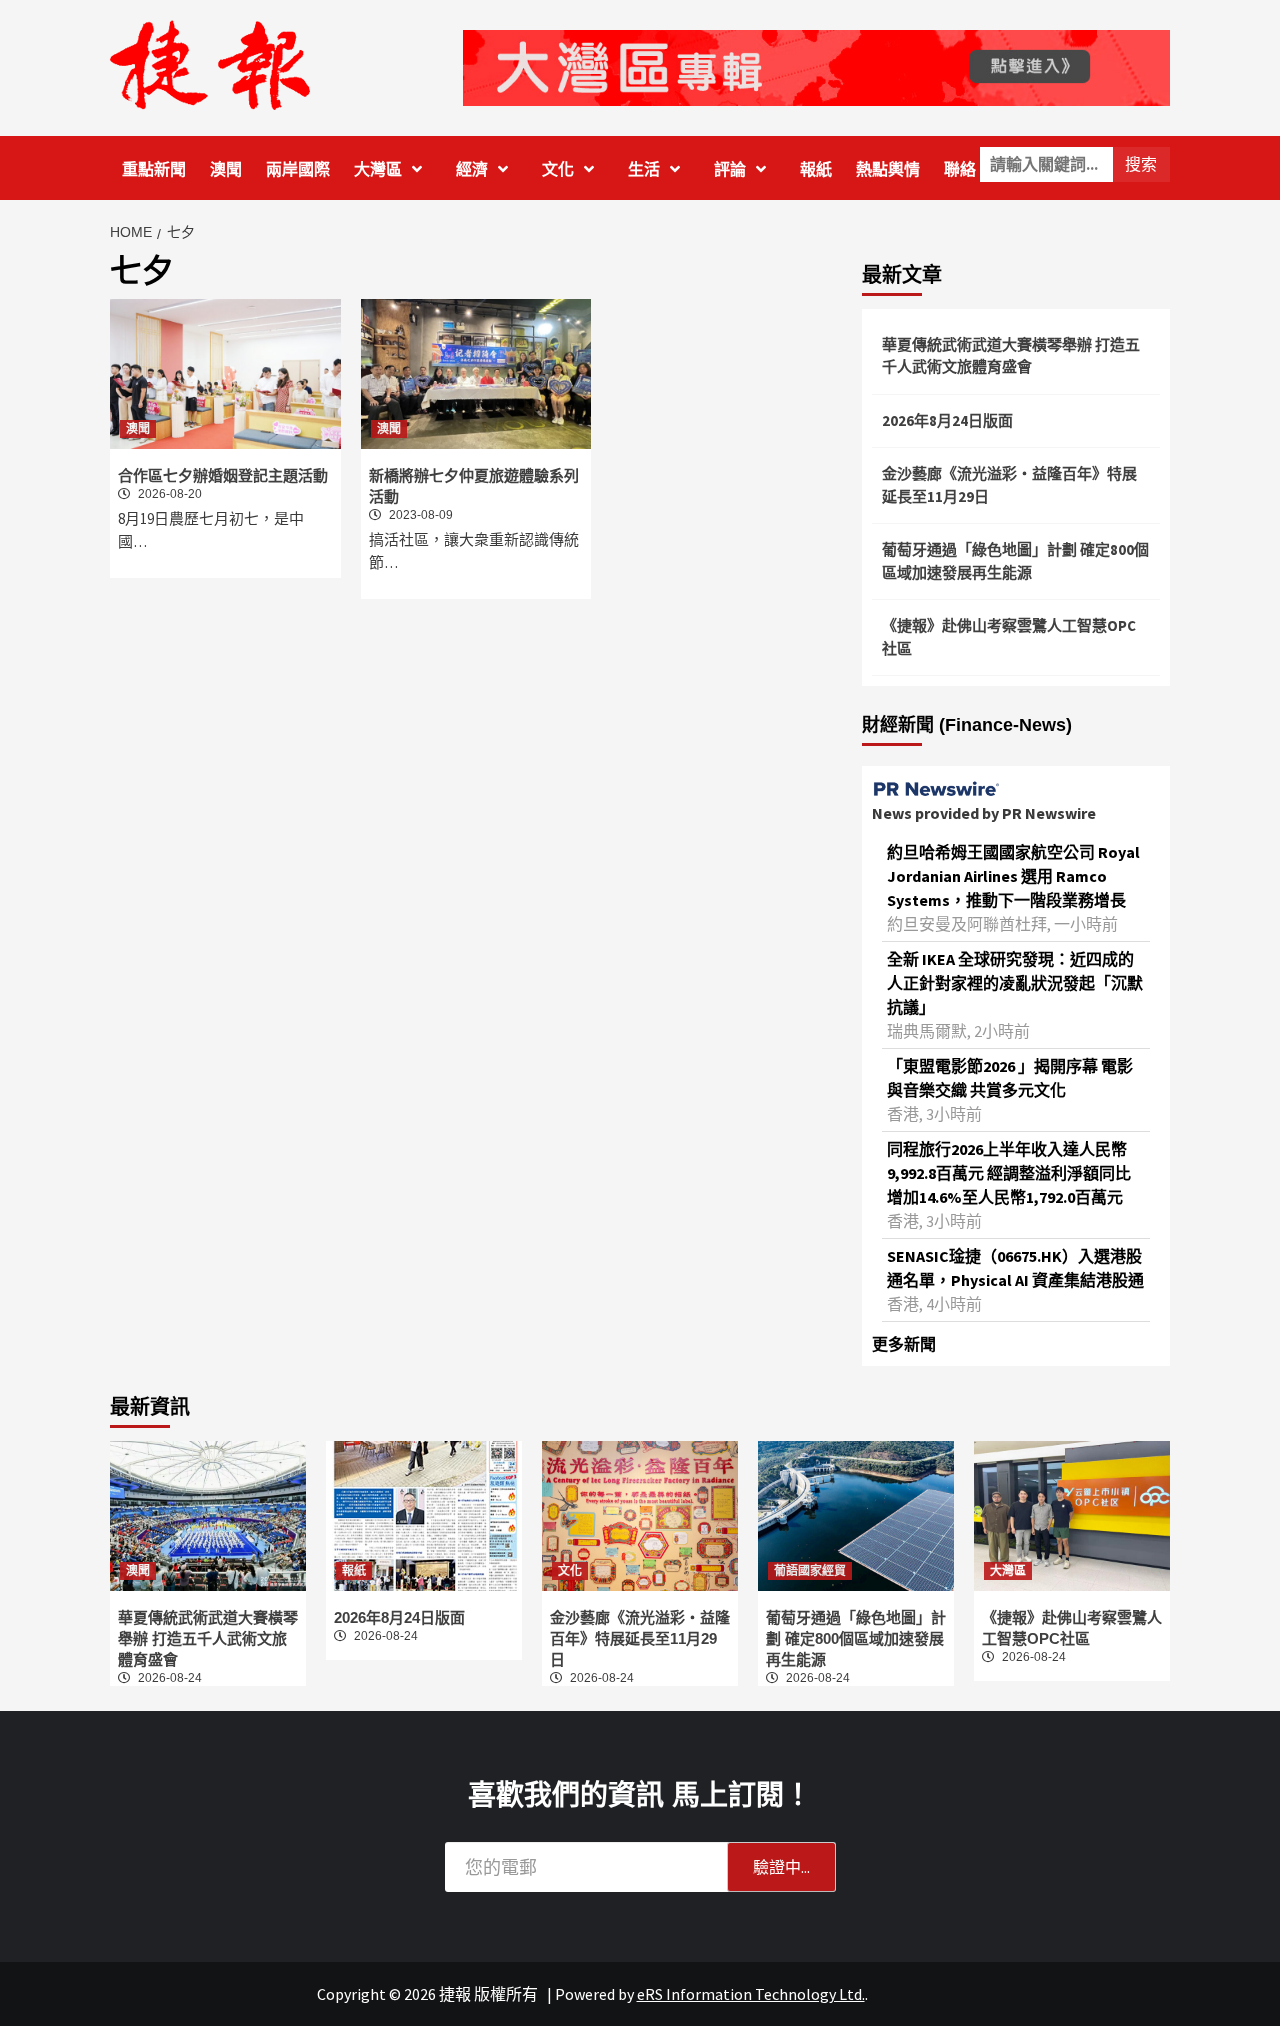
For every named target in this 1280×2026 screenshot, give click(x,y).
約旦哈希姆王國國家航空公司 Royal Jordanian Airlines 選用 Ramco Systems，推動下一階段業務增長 (1013, 876)
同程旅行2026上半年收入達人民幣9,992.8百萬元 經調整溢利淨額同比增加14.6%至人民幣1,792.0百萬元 (1009, 1173)
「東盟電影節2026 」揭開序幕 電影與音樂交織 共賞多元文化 (1010, 1078)
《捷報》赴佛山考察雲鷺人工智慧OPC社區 (1009, 637)
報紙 (816, 169)
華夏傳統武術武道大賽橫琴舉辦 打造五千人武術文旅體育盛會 (1011, 356)
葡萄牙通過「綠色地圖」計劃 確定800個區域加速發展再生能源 (1015, 561)
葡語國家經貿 (810, 1571)
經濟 (472, 169)
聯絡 (960, 169)
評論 (730, 169)
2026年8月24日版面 (947, 420)
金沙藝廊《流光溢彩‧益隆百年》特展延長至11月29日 (1009, 485)
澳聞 (226, 169)
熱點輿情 (888, 169)
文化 (558, 169)
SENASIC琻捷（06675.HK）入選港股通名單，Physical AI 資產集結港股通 (1015, 1268)
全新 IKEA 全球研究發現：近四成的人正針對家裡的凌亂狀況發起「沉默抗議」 (1015, 983)
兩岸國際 (298, 169)
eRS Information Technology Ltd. (751, 1994)
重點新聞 (154, 169)
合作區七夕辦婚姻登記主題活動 (223, 475)
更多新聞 (904, 1344)
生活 (644, 169)
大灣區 (378, 169)
